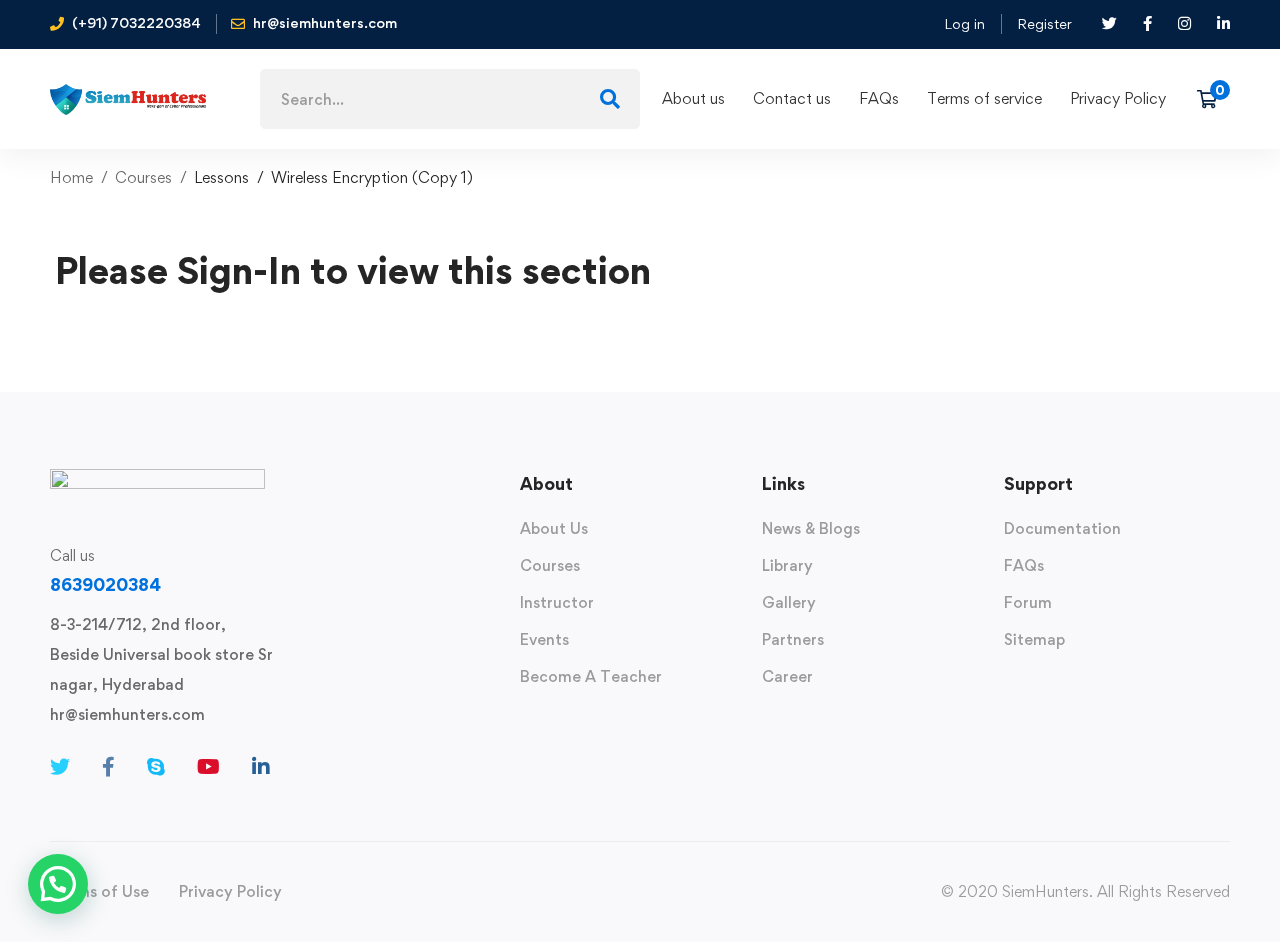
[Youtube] (208, 767)
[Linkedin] (261, 767)
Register (1044, 23)
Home (71, 177)
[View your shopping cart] (1213, 99)
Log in (964, 23)
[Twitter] (60, 767)
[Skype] (156, 767)
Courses (143, 177)
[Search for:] (450, 99)
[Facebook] (108, 767)
